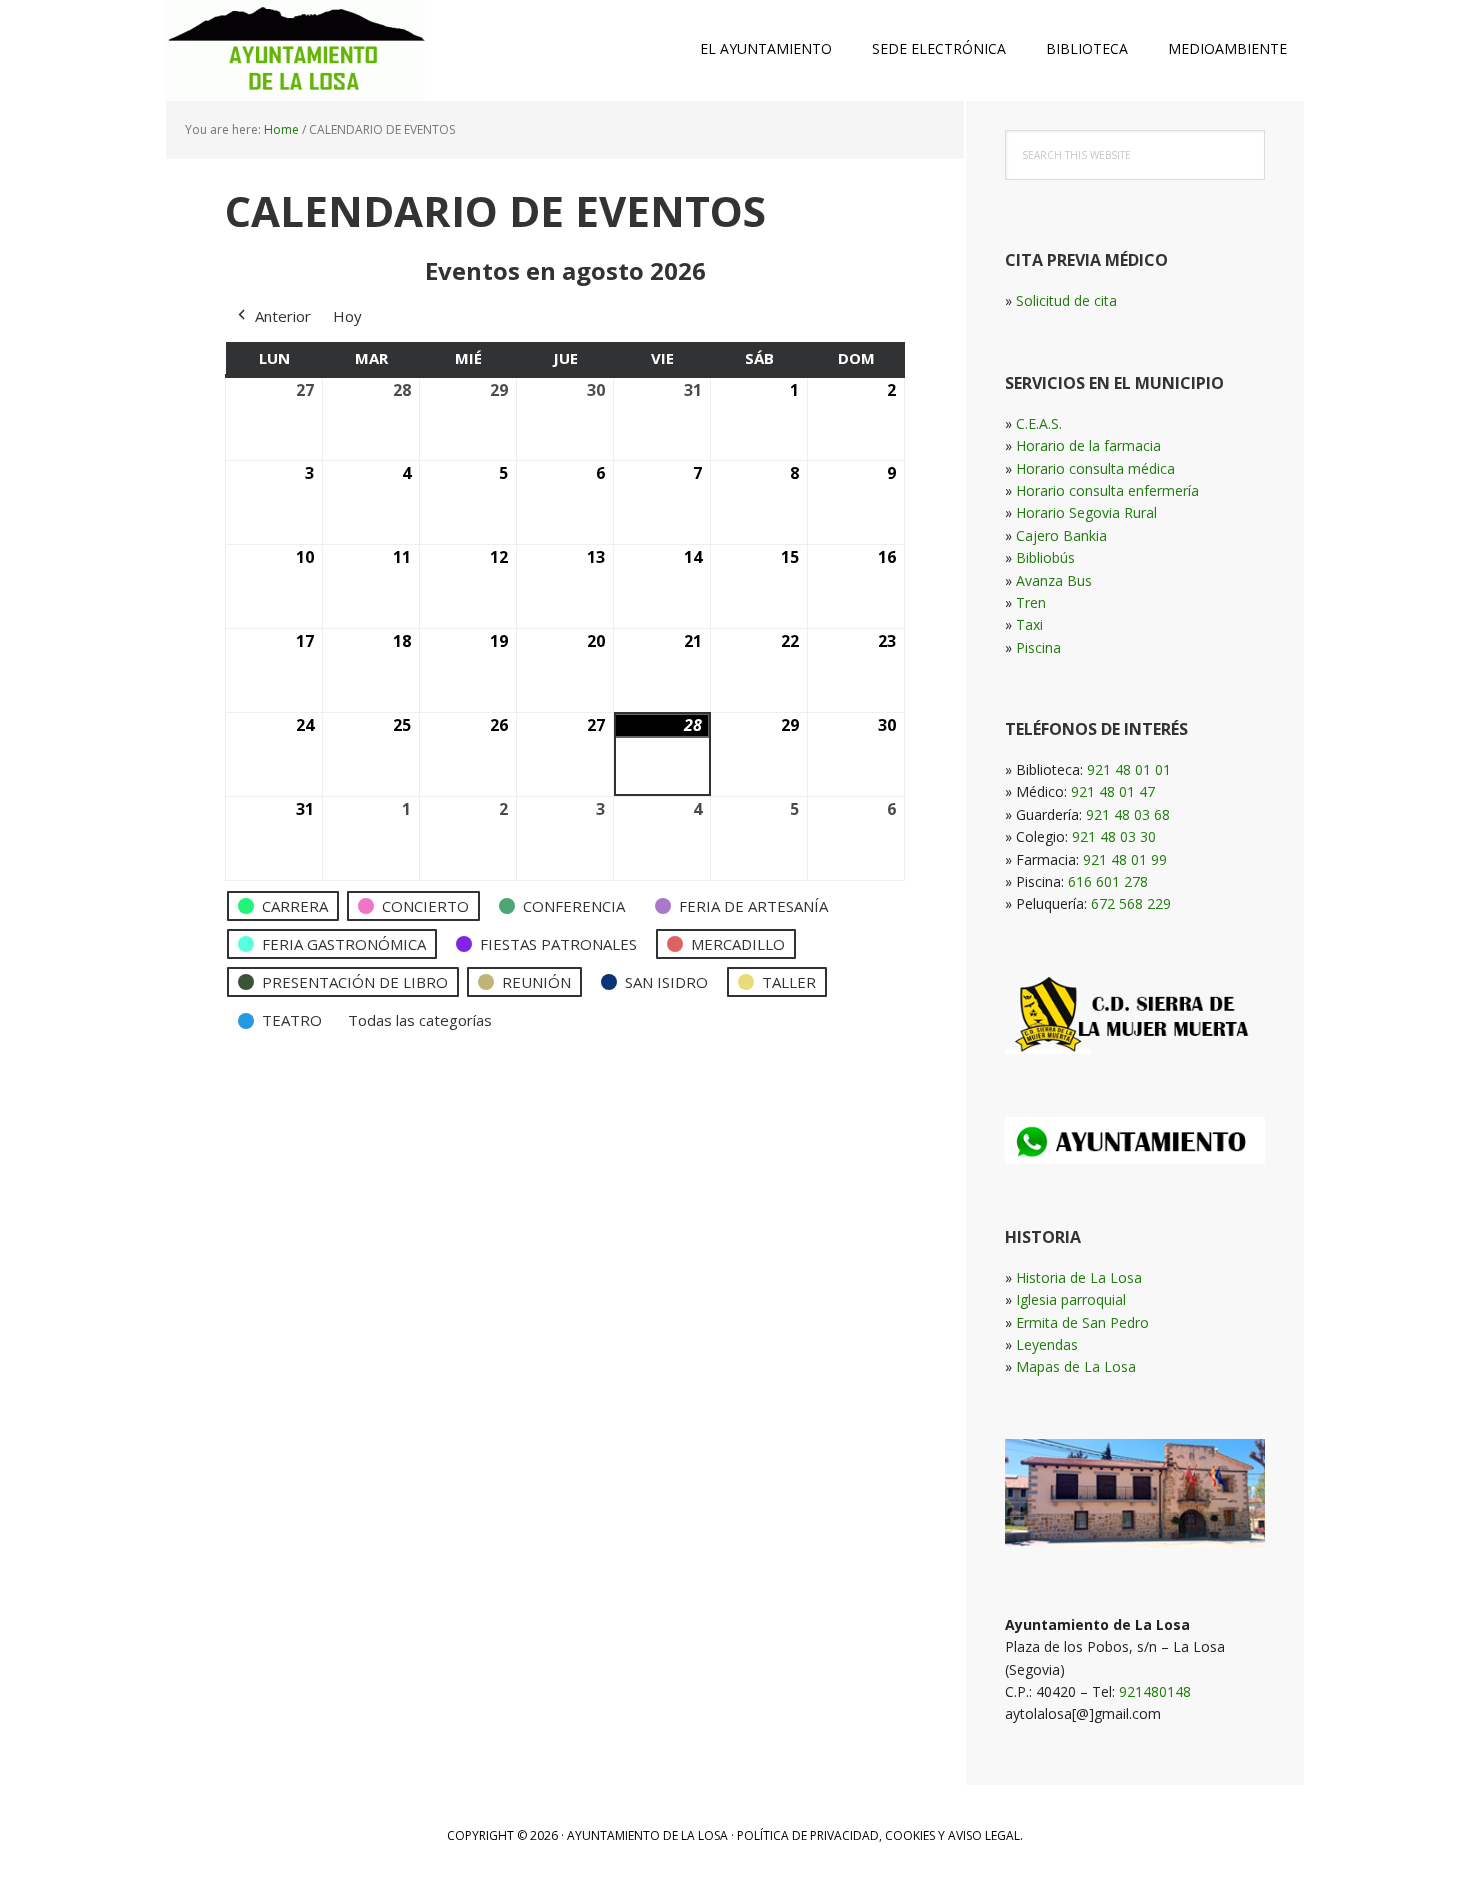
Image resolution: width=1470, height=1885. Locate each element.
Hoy (347, 316)
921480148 (1155, 1691)
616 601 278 (1108, 881)
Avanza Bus (1054, 580)
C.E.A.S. (1039, 423)
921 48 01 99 (1125, 859)
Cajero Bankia (1061, 535)
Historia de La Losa (1079, 1277)
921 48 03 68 (1128, 814)
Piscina (1038, 647)
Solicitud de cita (1066, 300)
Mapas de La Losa (1076, 1366)
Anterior (283, 316)
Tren (1031, 602)
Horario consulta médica (1095, 468)
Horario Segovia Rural (1086, 512)
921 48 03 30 (1114, 836)
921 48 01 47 (1113, 791)
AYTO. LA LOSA (295, 50)
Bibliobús (1045, 557)
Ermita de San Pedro (1082, 1322)
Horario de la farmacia (1088, 445)
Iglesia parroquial (1071, 1299)
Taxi (1029, 624)
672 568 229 (1131, 903)
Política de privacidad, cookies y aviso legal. (880, 1835)
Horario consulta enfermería (1107, 490)
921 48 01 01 (1129, 769)
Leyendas (1047, 1344)
